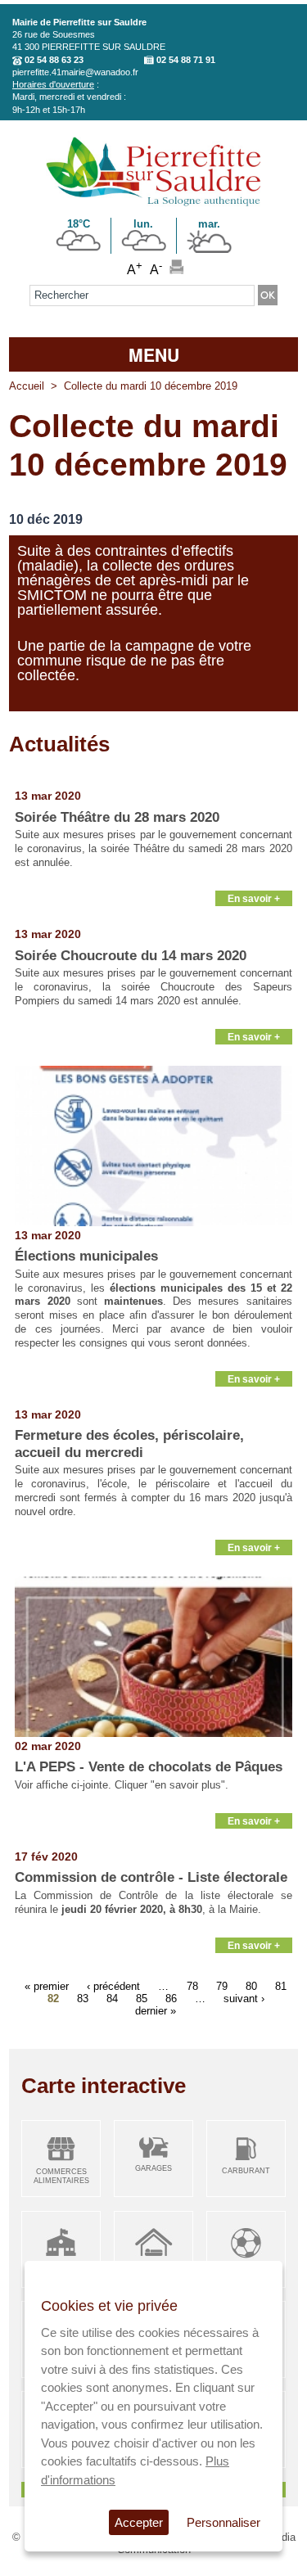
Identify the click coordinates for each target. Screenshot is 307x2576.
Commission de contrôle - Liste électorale (151, 1877)
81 (281, 1986)
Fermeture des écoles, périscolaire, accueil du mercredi (129, 1444)
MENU (154, 354)
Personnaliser (223, 2522)
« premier (47, 1986)
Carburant (246, 2171)
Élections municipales (86, 1256)
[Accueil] (153, 203)
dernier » (156, 2011)
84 (112, 1999)
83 (83, 1999)
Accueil (27, 386)
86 (171, 1999)
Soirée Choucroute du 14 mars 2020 (131, 956)
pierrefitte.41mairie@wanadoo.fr (75, 72)
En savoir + (254, 898)
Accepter (139, 2522)
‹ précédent (113, 1986)
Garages (153, 2168)
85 (142, 1999)
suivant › (244, 1999)
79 (222, 1986)
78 (192, 1986)
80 (251, 1986)
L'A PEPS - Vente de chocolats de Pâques (149, 1767)
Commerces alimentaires (61, 2176)
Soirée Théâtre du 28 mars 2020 (117, 817)
